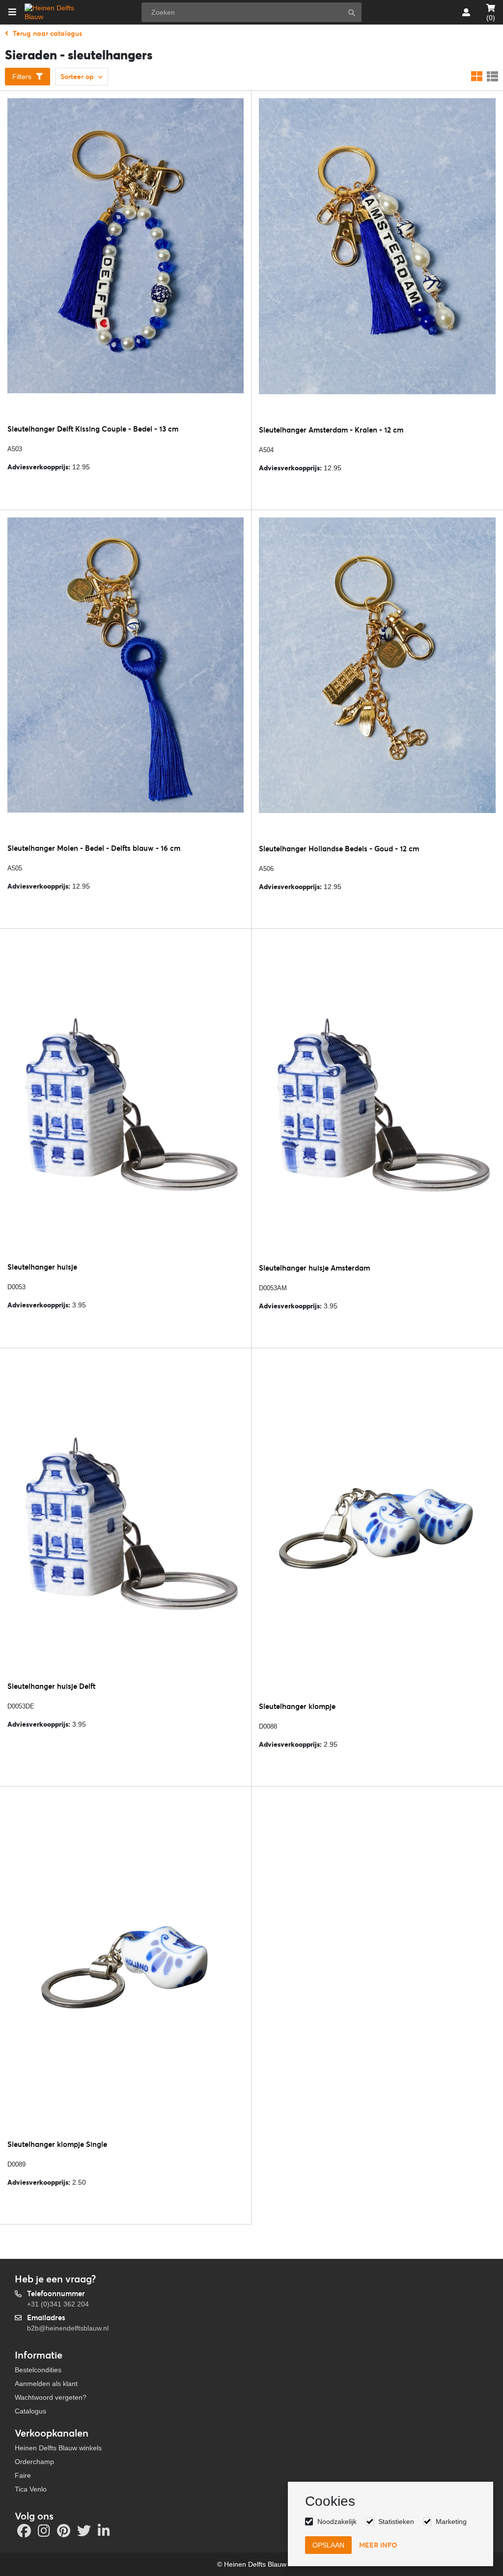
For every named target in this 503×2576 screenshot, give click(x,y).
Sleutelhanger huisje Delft (51, 1686)
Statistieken (396, 2522)
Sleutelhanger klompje (297, 1706)
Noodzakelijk (337, 2522)
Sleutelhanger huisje (42, 1267)
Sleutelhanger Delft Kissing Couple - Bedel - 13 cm (93, 429)
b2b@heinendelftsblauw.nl (68, 2328)
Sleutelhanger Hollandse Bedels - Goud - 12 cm (339, 849)
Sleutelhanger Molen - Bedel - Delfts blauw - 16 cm (94, 848)
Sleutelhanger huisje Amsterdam (314, 1268)
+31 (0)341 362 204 (58, 2304)
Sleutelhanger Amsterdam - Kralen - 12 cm (331, 430)
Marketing (451, 2522)
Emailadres (46, 2318)
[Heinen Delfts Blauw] (56, 12)
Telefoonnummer (56, 2293)
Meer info (378, 2545)
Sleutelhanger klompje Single (57, 2144)
